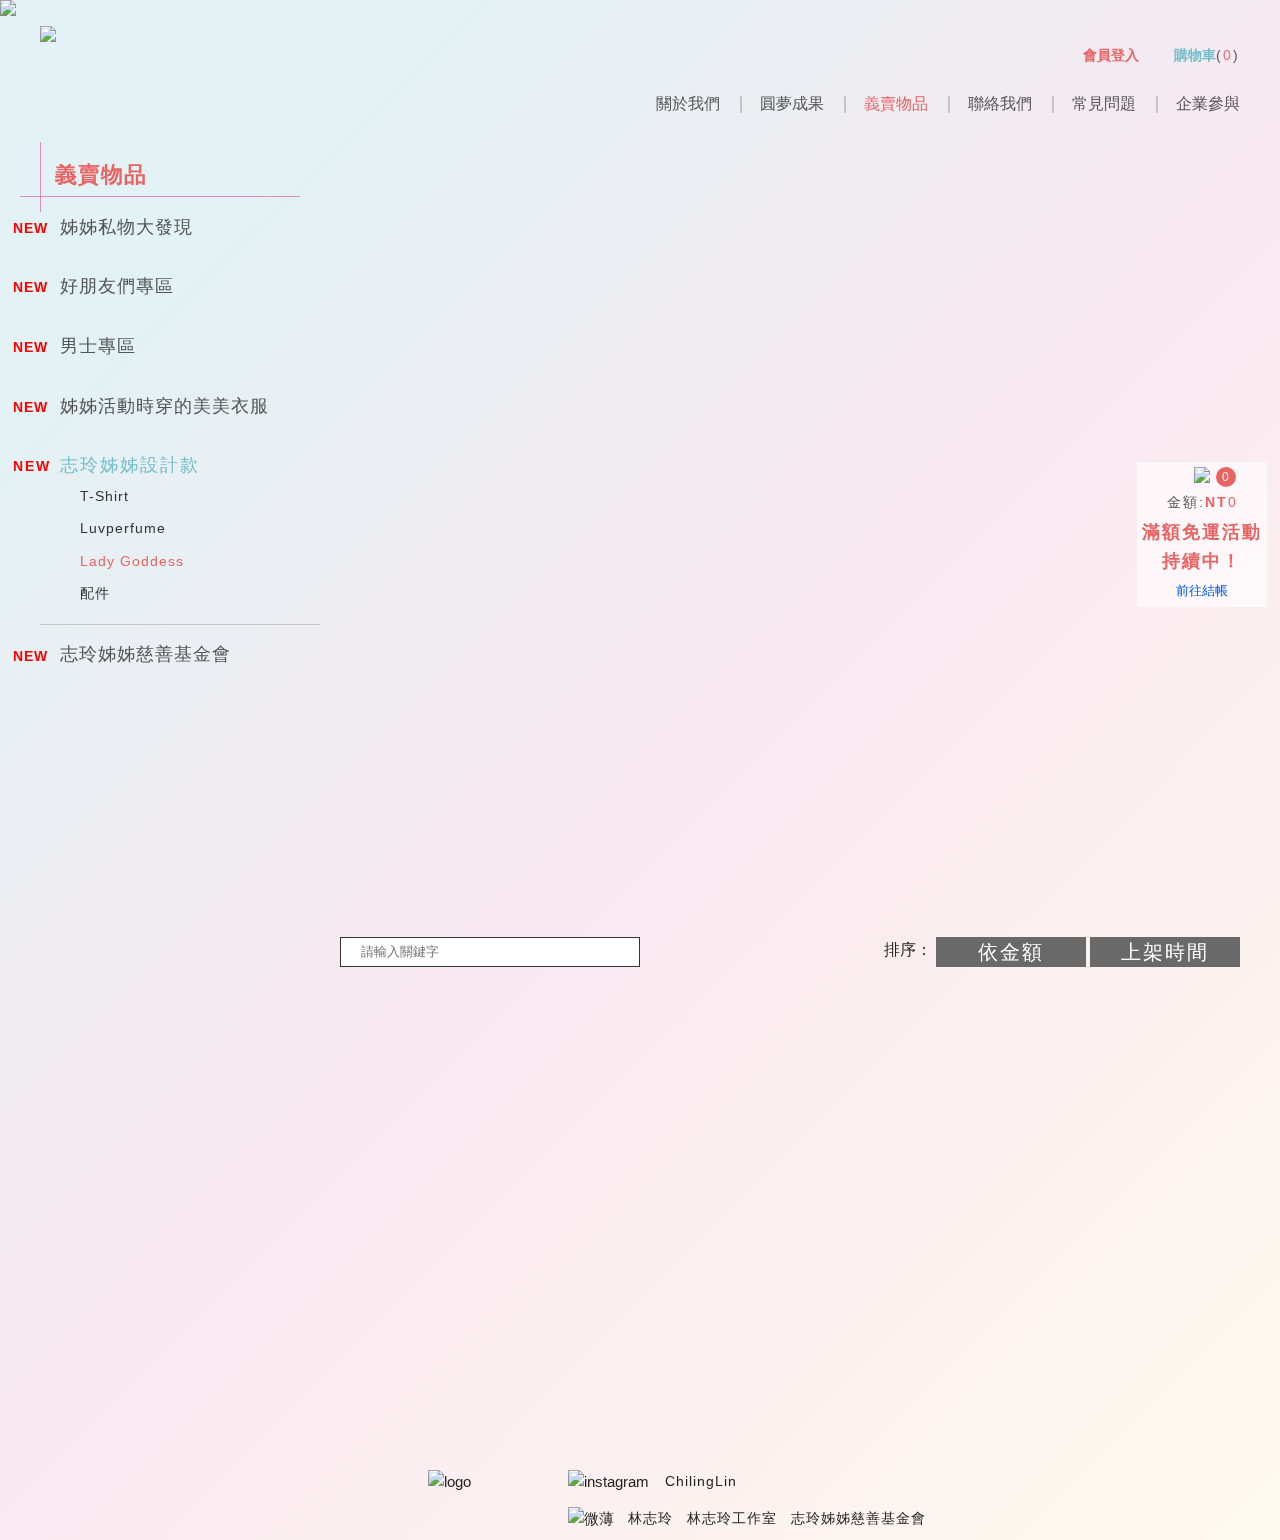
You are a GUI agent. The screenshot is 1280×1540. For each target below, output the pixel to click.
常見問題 (1104, 103)
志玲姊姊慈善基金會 (858, 1518)
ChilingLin (701, 1481)
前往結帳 (1202, 590)
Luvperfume (123, 528)
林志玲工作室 (732, 1518)
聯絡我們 (1000, 103)
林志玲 (650, 1518)
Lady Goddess (132, 561)
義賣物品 (896, 103)
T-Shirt (104, 496)
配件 (95, 593)
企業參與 (1208, 103)
